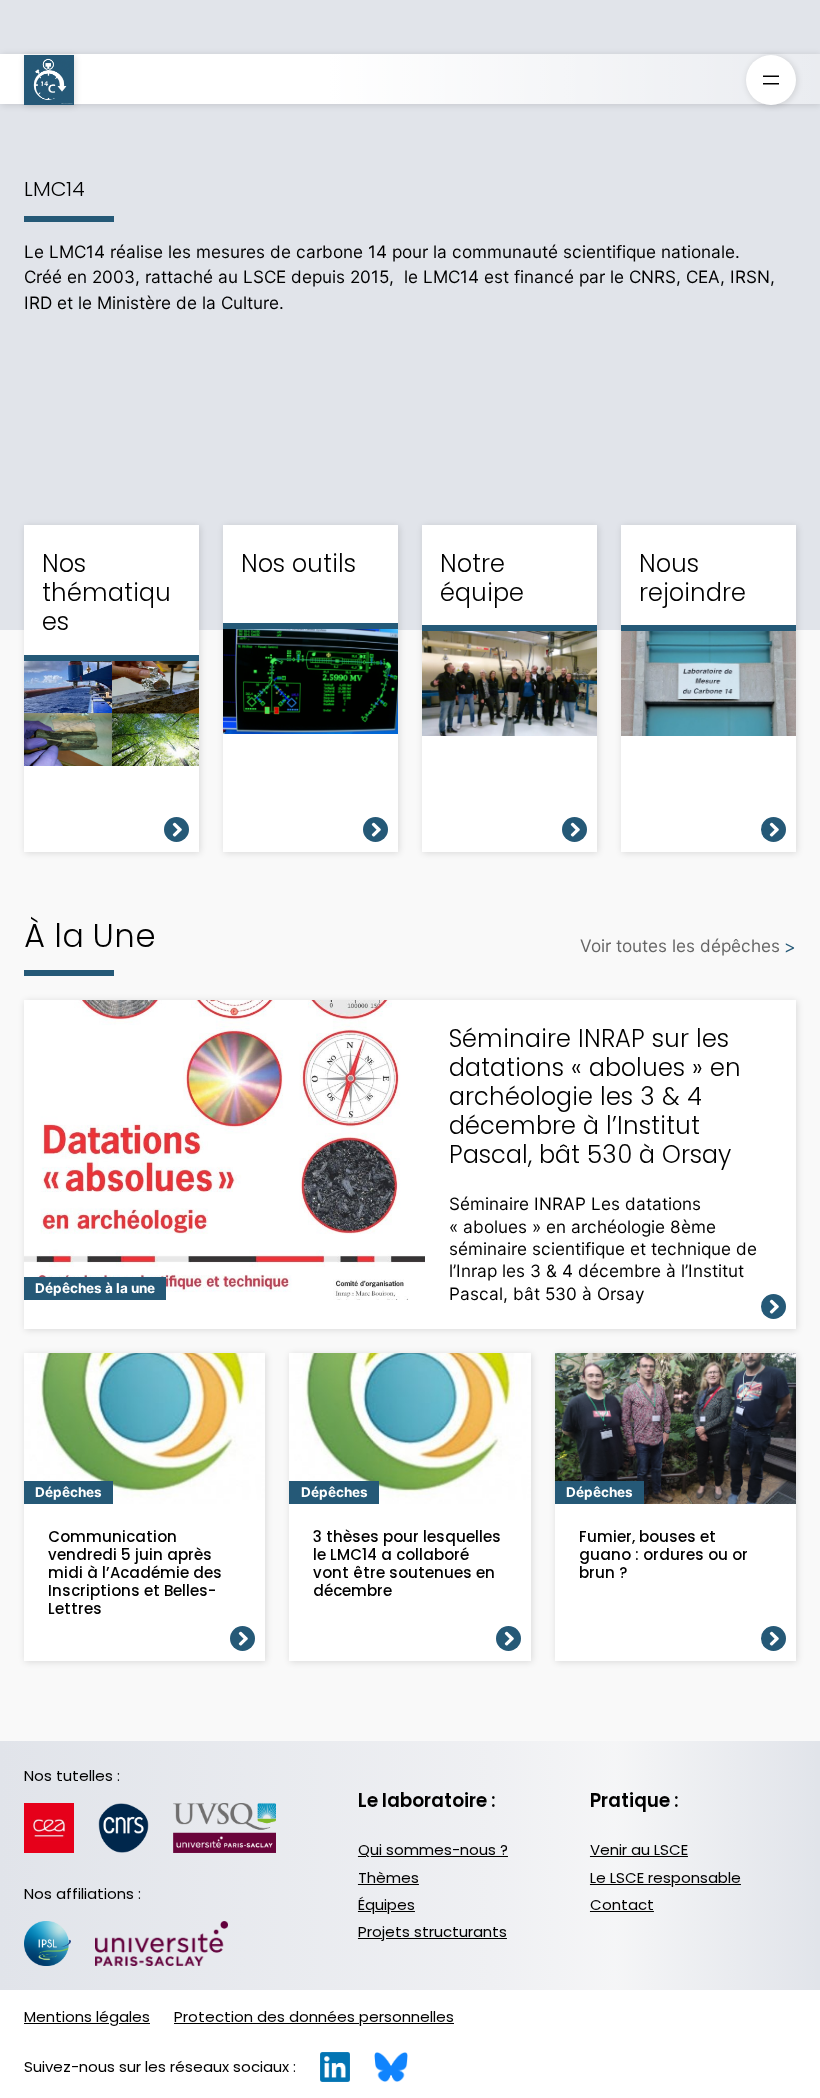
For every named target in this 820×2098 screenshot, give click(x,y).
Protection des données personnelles (314, 2016)
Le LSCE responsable (665, 1877)
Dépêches (68, 1492)
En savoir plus (176, 829)
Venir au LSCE (639, 1849)
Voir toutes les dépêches (680, 945)
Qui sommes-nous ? (433, 1849)
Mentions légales (87, 2016)
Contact (622, 1904)
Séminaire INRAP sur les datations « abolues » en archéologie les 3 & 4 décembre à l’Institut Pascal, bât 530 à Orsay (595, 1097)
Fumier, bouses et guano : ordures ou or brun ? (663, 1555)
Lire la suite (773, 1306)
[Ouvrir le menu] (771, 80)
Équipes (386, 1904)
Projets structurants (432, 1931)
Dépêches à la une (95, 1288)
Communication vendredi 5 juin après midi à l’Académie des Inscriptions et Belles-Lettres (135, 1573)
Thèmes (388, 1877)
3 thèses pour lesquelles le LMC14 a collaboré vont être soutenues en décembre (407, 1564)
